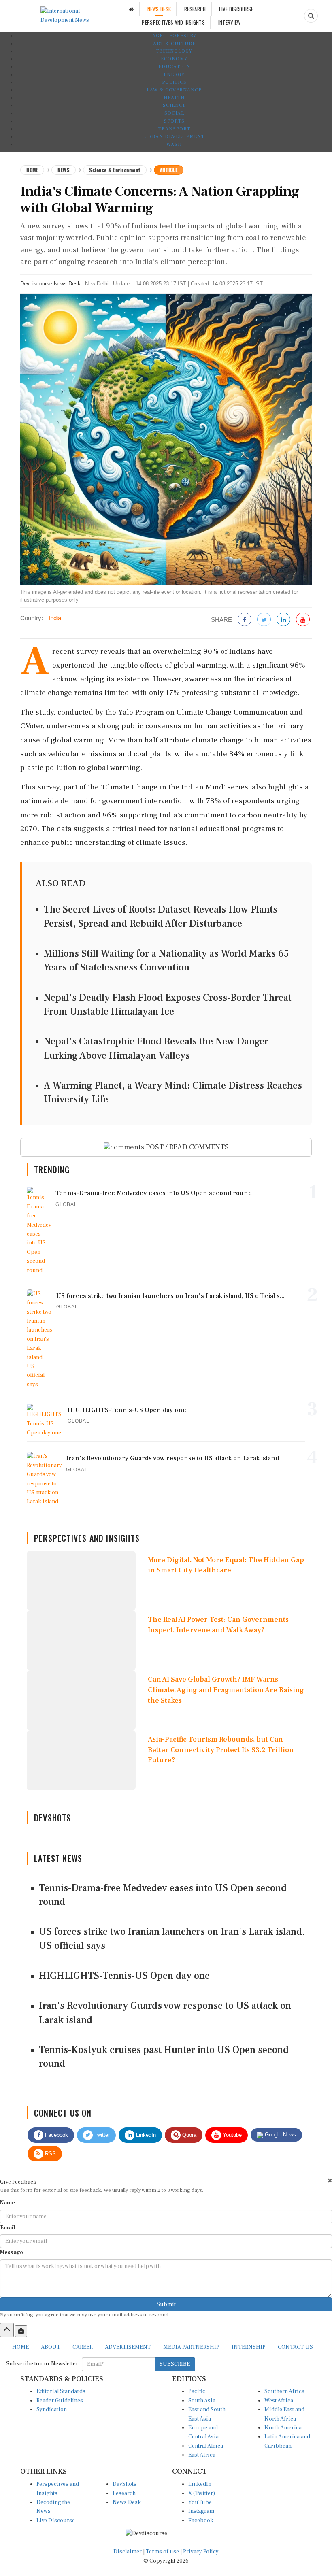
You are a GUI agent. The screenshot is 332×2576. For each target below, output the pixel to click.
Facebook (56, 2135)
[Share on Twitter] (264, 620)
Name (7, 2203)
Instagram (201, 2511)
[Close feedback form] (330, 2181)
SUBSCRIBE (175, 2364)
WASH (174, 144)
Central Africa (206, 2446)
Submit (166, 2304)
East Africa (202, 2455)
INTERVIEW (230, 22)
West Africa (279, 2401)
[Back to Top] (7, 2330)
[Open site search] (311, 16)
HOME (20, 2347)
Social (174, 113)
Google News (280, 2135)
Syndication (52, 2410)
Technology (174, 51)
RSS (50, 2154)
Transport (174, 129)
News (64, 170)
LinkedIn (145, 2135)
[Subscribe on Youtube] (303, 620)
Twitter (101, 2135)
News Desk (127, 2502)
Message (12, 2253)
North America (283, 2428)
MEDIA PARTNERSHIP (191, 2347)
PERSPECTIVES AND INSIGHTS (173, 22)
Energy (174, 75)
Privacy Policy (201, 2552)
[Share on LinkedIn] (283, 620)
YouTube (200, 2502)
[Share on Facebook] (245, 620)
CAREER (83, 2347)
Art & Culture (174, 44)
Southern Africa (284, 2391)
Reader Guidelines (60, 2401)
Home (32, 170)
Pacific (197, 2391)
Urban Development (174, 137)
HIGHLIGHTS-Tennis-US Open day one (124, 1976)
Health (174, 98)
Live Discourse (56, 2521)
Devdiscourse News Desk (50, 284)
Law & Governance (174, 90)
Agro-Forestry (174, 36)
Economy (174, 59)
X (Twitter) (202, 2493)
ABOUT (51, 2347)
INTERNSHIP (249, 2347)
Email (7, 2228)
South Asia (202, 2401)
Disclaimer (128, 2552)
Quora (188, 2135)
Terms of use (163, 2552)
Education (174, 67)
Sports (174, 121)
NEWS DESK (159, 9)
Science (174, 105)
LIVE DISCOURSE (236, 9)
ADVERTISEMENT (128, 2347)
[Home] (131, 9)
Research (124, 2493)
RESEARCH (195, 9)
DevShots (125, 2484)
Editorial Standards (61, 2391)
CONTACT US (295, 2347)
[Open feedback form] (21, 2331)
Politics (174, 82)
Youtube (231, 2135)
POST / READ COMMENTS (186, 1147)
